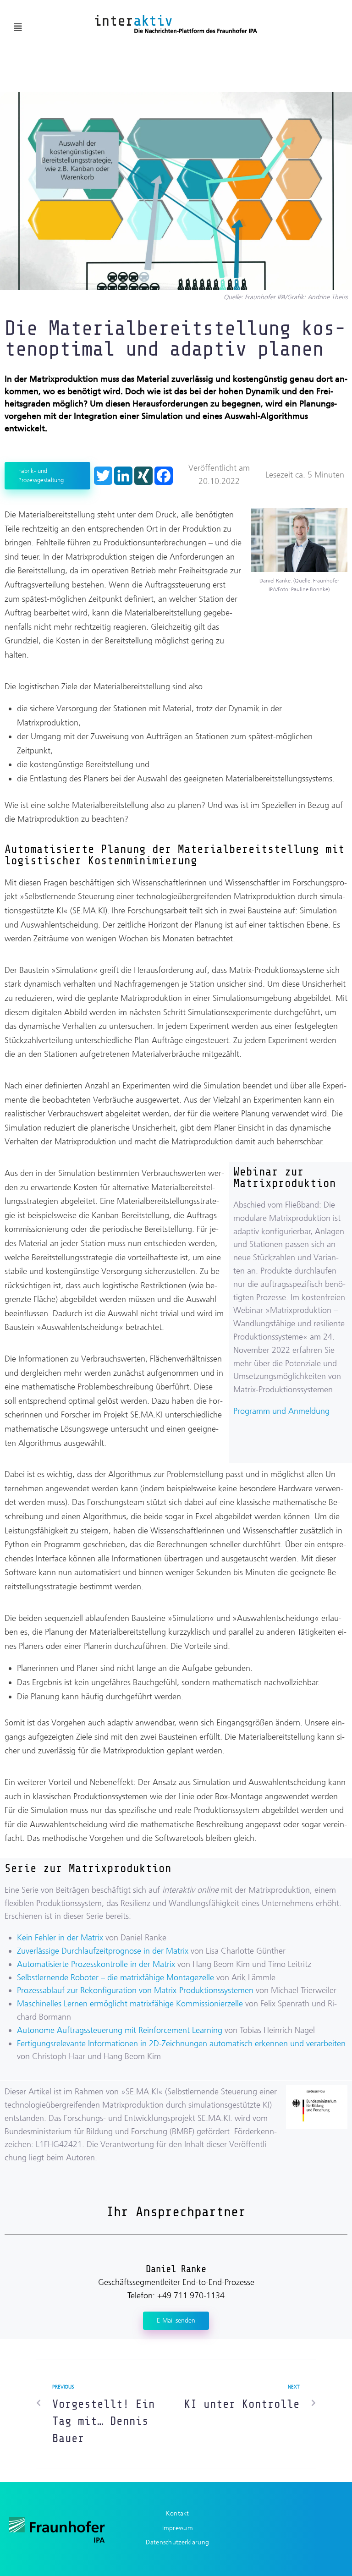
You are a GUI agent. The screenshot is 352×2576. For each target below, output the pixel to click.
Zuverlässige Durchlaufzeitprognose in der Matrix (103, 1951)
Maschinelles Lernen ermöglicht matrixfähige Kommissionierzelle (130, 2004)
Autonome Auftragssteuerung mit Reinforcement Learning (120, 2030)
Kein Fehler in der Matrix (60, 1938)
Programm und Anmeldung (281, 1411)
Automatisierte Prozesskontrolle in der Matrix (96, 1964)
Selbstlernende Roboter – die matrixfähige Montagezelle (115, 1977)
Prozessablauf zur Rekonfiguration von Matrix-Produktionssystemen (135, 1990)
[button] (18, 27)
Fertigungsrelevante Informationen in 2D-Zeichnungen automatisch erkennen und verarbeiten (181, 2043)
